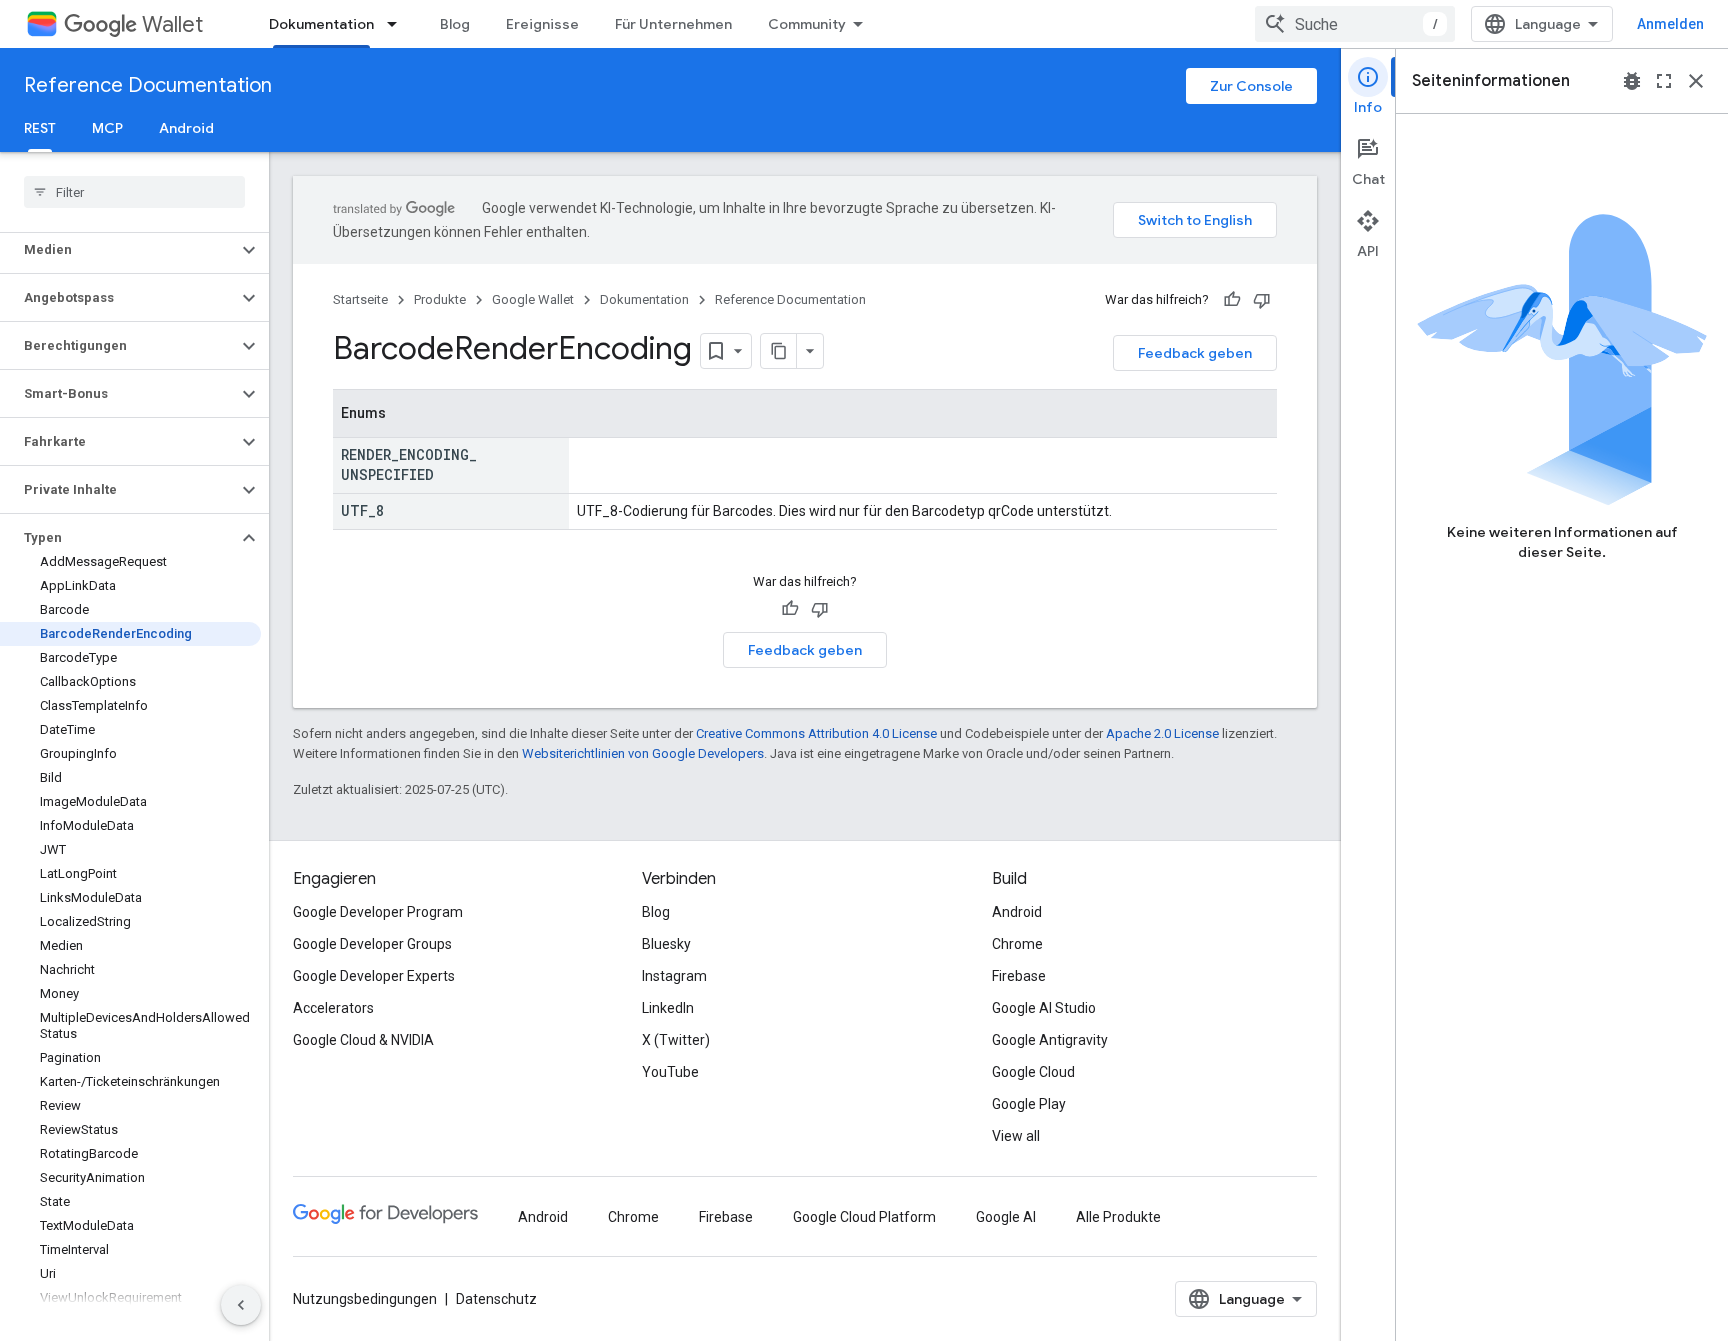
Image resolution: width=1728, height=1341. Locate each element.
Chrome (1017, 944)
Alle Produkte (1118, 1217)
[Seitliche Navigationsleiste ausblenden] (241, 1305)
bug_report (1632, 81)
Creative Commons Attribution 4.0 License (816, 733)
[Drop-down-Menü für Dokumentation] (398, 24)
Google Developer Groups (372, 944)
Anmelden (1670, 24)
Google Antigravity (1050, 1040)
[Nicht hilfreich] (1262, 300)
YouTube (670, 1072)
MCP (107, 128)
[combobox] (1355, 24)
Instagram (674, 976)
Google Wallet (533, 299)
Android (186, 128)
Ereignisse (542, 24)
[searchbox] (134, 192)
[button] (118, 250)
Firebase (1019, 976)
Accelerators (333, 1008)
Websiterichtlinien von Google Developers (643, 753)
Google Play (1029, 1104)
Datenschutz (496, 1299)
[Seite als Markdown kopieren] (779, 351)
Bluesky (666, 944)
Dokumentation (321, 24)
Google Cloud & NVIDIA (363, 1040)
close (1696, 81)
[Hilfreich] (1232, 300)
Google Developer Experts (374, 976)
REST (40, 128)
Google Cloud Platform (864, 1217)
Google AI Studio (1044, 1008)
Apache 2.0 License (1162, 733)
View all (1016, 1136)
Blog (455, 24)
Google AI (1006, 1217)
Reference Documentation (148, 85)
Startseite (360, 299)
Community (807, 24)
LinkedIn (668, 1008)
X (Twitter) (676, 1040)
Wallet (172, 24)
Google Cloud (1033, 1072)
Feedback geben (1195, 353)
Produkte (440, 299)
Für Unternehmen (673, 24)
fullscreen (1664, 81)
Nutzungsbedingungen (365, 1299)
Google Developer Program (378, 912)
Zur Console (1251, 86)
